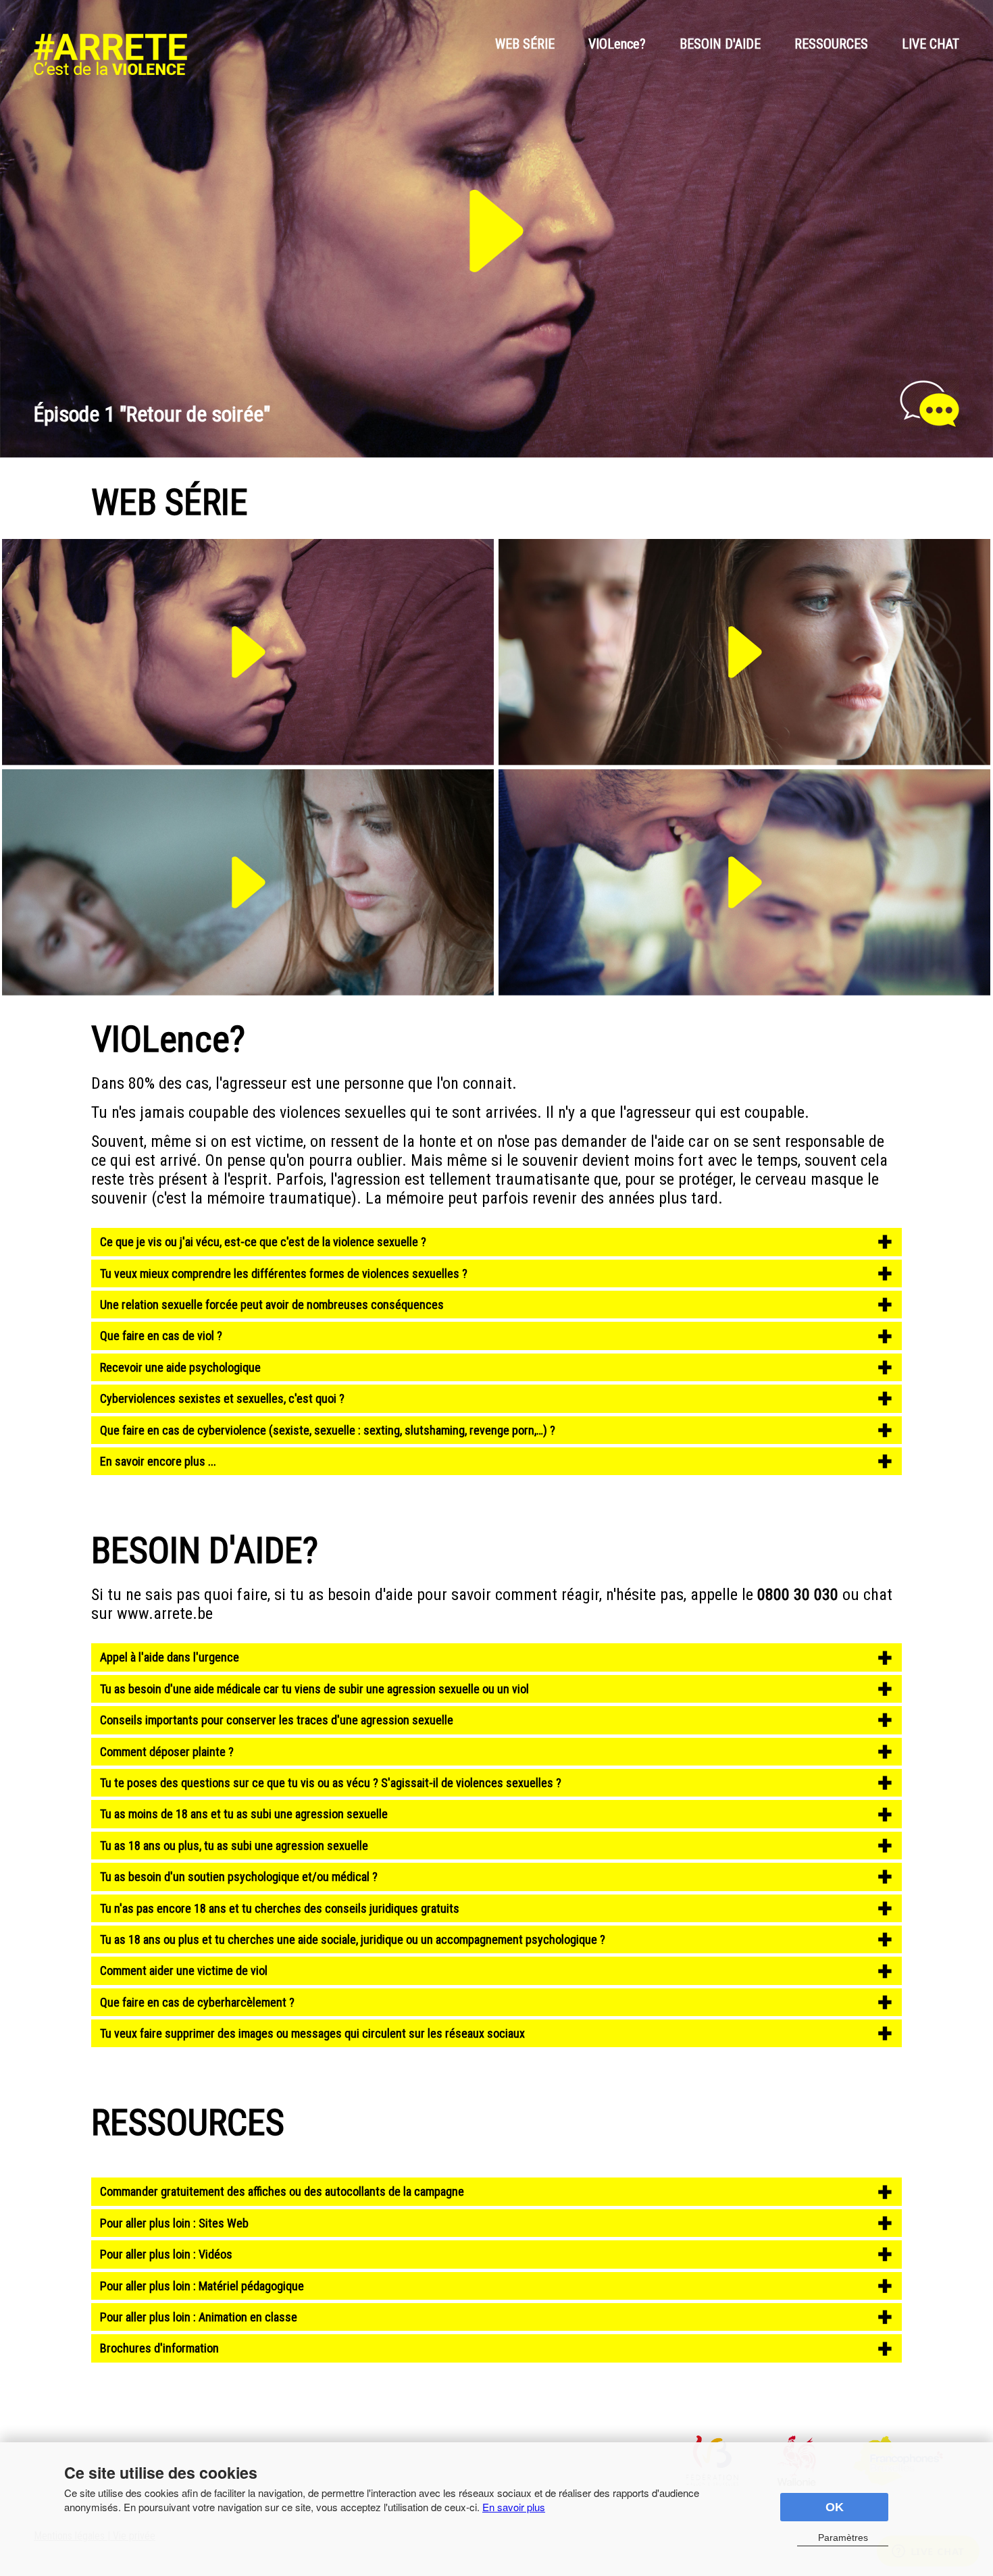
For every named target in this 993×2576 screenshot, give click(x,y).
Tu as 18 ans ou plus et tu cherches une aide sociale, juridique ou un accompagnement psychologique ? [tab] (353, 1939)
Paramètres (843, 2538)
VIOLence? (617, 44)
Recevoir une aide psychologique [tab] (180, 1367)
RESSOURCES (831, 44)
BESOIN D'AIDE (720, 44)
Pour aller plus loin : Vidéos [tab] (166, 2254)
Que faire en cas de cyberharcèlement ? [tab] (197, 2002)
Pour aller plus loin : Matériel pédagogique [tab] (202, 2286)
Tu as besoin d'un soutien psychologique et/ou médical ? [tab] (239, 1877)
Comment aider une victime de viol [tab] (185, 1970)
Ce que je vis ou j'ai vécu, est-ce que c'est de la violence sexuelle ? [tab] (263, 1242)
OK (835, 2507)
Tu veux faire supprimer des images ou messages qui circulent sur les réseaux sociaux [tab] (312, 2033)
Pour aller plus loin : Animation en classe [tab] (199, 2317)
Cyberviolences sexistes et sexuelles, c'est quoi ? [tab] (222, 1398)
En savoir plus (514, 2507)
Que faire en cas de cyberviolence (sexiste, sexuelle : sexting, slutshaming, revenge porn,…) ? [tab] (328, 1430)
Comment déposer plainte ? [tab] (167, 1752)
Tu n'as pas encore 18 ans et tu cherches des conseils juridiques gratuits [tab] (280, 1908)
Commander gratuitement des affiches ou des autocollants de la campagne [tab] (282, 2191)
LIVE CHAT (931, 44)
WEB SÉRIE (525, 44)
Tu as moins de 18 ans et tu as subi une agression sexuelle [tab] (244, 1814)
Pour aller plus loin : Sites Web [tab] (174, 2223)
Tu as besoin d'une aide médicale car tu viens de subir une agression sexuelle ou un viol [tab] (314, 1689)
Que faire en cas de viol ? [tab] (161, 1336)
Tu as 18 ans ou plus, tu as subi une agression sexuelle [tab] (234, 1846)
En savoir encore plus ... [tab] (158, 1461)
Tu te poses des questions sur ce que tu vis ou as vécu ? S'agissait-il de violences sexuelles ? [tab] (331, 1783)
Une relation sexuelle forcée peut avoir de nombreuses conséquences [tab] (272, 1305)
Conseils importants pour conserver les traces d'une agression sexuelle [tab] (277, 1720)
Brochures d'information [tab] (159, 2348)
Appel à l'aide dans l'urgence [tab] (170, 1657)
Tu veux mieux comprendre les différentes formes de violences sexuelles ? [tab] (284, 1273)
